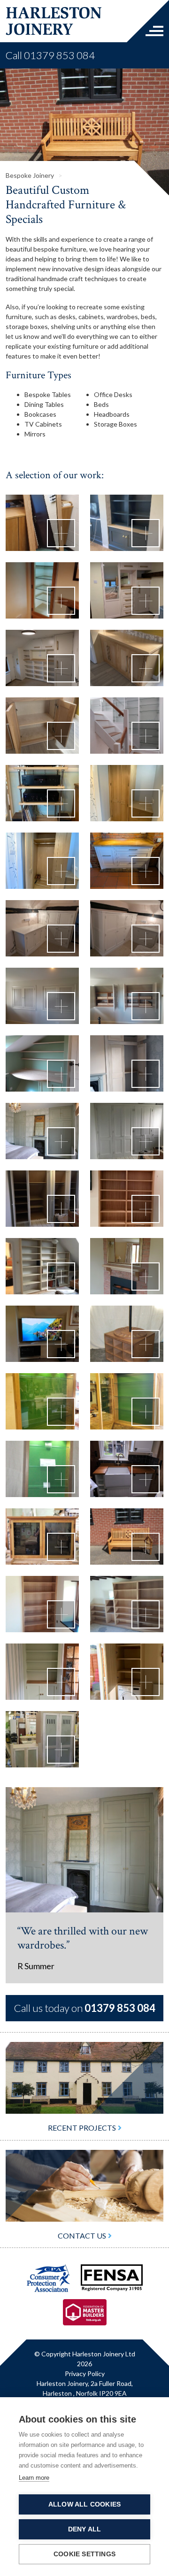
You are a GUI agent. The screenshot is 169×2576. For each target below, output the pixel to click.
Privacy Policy (85, 2352)
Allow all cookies (84, 2504)
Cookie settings (84, 2554)
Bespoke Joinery (31, 154)
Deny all (85, 2529)
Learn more (34, 2478)
